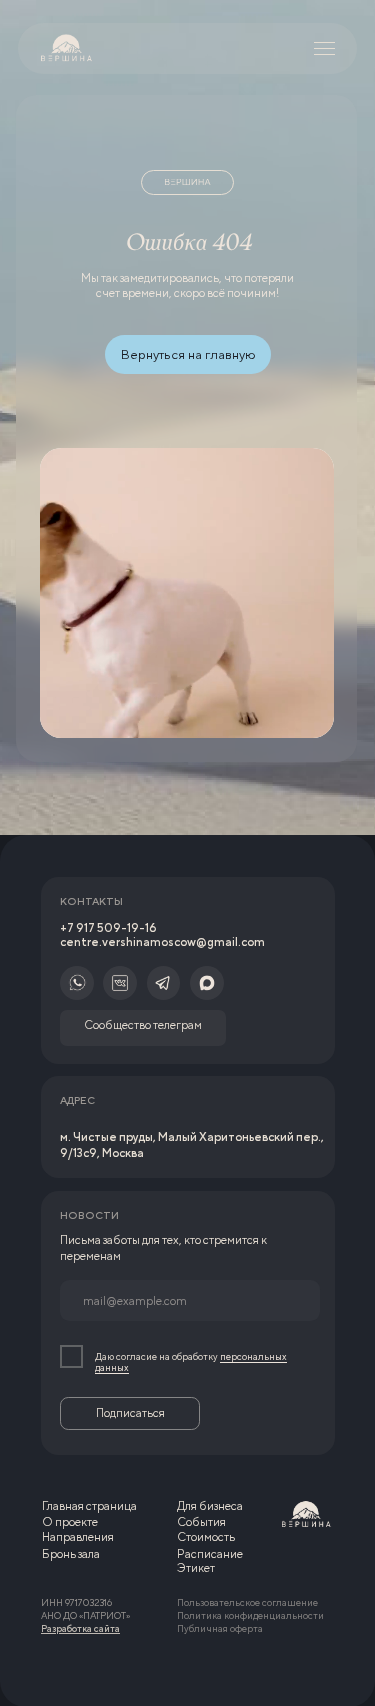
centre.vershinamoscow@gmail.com (162, 942)
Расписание (210, 1554)
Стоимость (206, 1537)
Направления (78, 1537)
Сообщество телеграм (143, 1025)
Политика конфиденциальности (250, 1615)
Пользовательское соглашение (247, 1602)
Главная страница (89, 1506)
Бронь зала (71, 1554)
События (201, 1522)
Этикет (196, 1568)
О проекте (70, 1522)
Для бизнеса (210, 1506)
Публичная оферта (220, 1628)
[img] (66, 48)
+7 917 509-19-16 (108, 928)
